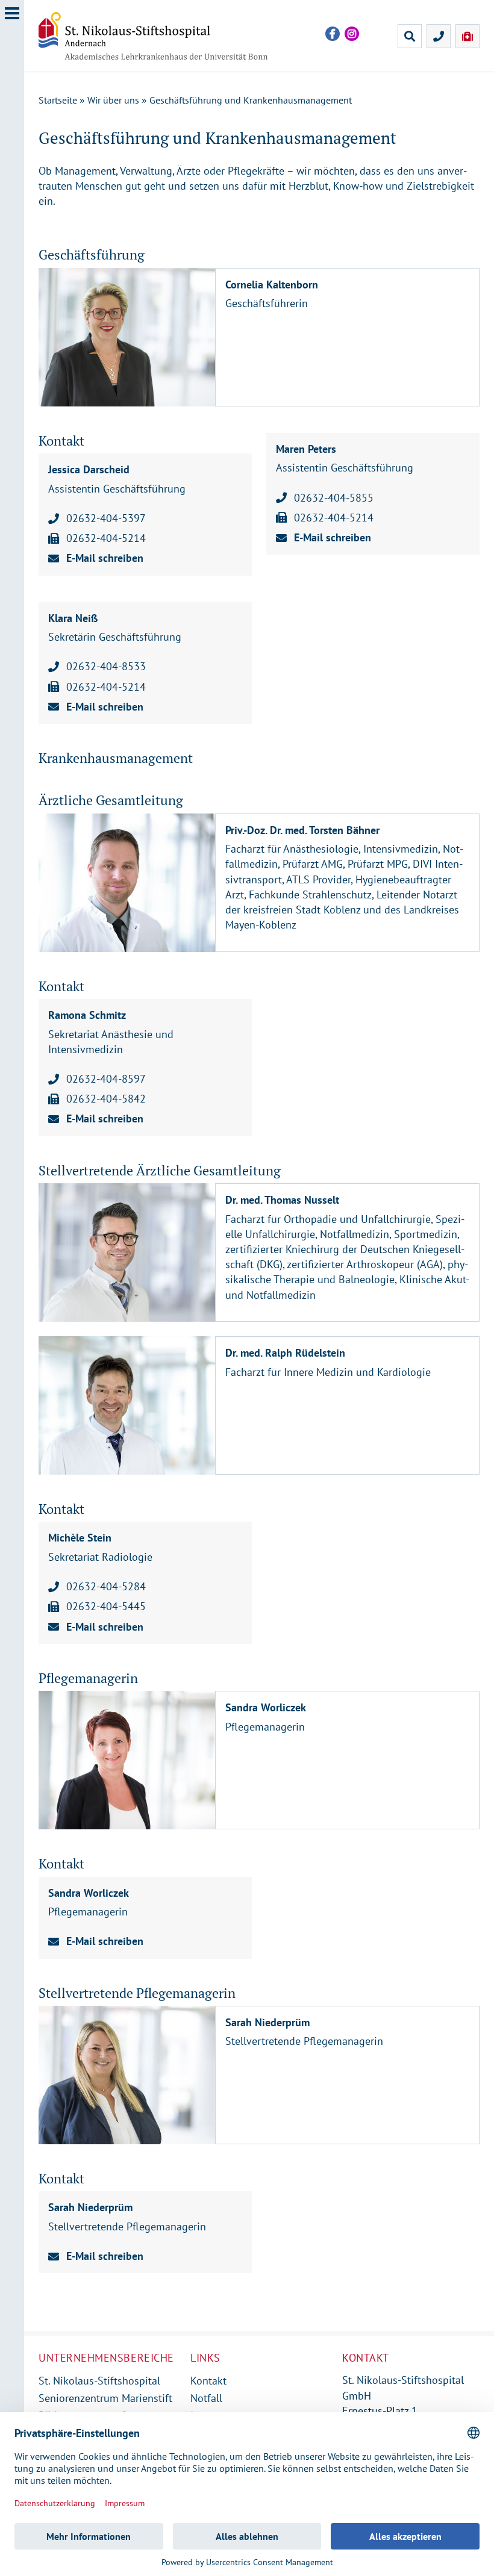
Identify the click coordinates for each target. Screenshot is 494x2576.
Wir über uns (113, 100)
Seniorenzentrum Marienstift (105, 2398)
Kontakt (208, 2381)
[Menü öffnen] (12, 1288)
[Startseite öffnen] (163, 36)
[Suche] (410, 36)
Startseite (58, 100)
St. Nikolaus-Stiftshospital (99, 2381)
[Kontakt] (439, 36)
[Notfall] (467, 36)
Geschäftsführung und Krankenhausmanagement (251, 100)
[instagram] (352, 34)
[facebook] (333, 34)
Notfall (206, 2398)
